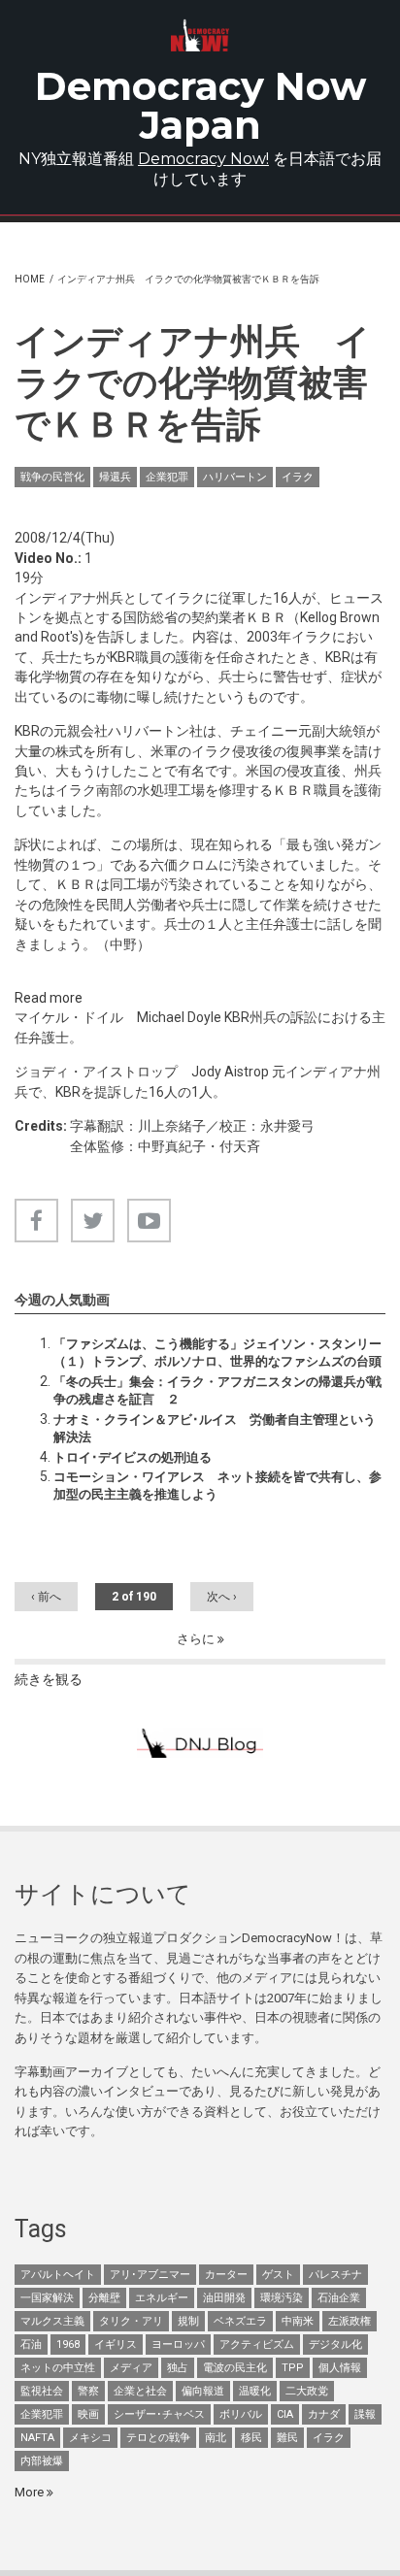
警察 (88, 2391)
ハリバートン (235, 477)
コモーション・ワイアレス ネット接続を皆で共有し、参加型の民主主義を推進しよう (217, 1486)
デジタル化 (335, 2345)
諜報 (365, 2414)
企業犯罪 (167, 477)
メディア (131, 2368)
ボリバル (241, 2414)
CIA (285, 2414)
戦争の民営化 (52, 477)
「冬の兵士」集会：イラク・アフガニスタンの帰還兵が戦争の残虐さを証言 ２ (217, 1390)
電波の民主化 (235, 2368)
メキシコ (90, 2438)
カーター (226, 2275)
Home (30, 279)
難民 (287, 2438)
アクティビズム (257, 2345)
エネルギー (162, 2298)
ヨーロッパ (178, 2345)
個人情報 (340, 2368)
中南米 (298, 2321)
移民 (251, 2438)
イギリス (116, 2345)
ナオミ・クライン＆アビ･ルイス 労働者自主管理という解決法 (215, 1428)
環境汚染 (282, 2298)
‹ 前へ (46, 1597)
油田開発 (224, 2298)
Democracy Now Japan (200, 105)
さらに (197, 1639)
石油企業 (339, 2298)
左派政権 (350, 2321)
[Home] (200, 35)
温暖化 (255, 2391)
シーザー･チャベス (159, 2414)
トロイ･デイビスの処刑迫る (133, 1457)
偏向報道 (203, 2391)
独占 (178, 2368)
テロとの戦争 (158, 2438)
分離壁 (104, 2298)
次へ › (222, 1597)
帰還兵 (115, 477)
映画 (88, 2414)
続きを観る (49, 1679)
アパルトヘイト (58, 2275)
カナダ (324, 2414)
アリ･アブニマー (150, 2275)
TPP (293, 2368)
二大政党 (307, 2391)
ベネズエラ (240, 2321)
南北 (216, 2438)
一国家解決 (47, 2298)
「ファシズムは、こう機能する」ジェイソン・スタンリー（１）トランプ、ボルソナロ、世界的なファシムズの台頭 (217, 1353)
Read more (49, 998)
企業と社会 (140, 2391)
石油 (31, 2345)
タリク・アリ (131, 2321)
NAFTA (37, 2438)
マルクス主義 (52, 2321)
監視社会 (42, 2391)
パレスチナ (335, 2275)
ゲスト (278, 2275)
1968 (68, 2345)
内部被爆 (42, 2461)
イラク (298, 477)
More (31, 2492)
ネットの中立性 (58, 2368)
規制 (188, 2321)
